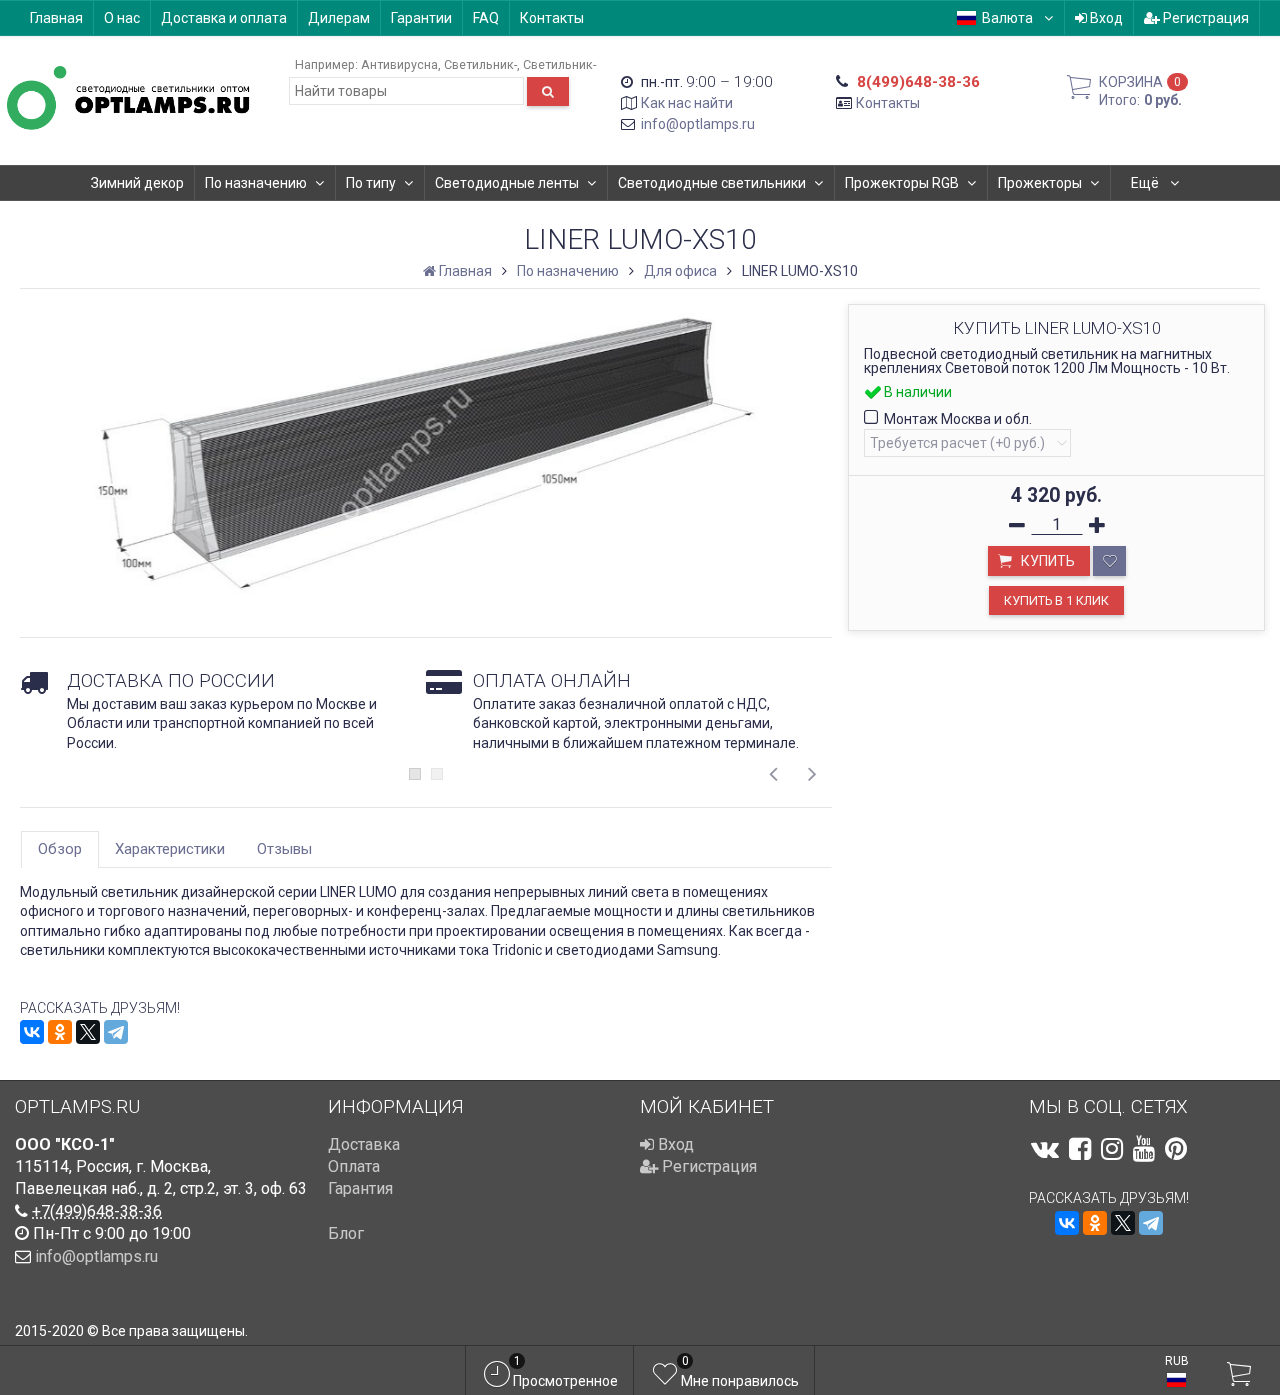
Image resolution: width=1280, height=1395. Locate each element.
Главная (56, 18)
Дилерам (339, 18)
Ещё (1146, 183)
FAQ (486, 18)
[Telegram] (116, 1032)
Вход (1105, 18)
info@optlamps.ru (698, 124)
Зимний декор (137, 183)
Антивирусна (399, 64)
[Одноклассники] (60, 1032)
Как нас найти (687, 103)
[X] (88, 1032)
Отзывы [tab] (284, 849)
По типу (371, 183)
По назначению (256, 183)
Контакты (552, 18)
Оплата (354, 1166)
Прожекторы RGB (902, 183)
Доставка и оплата (224, 18)
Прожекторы (1040, 183)
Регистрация (1204, 18)
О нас (122, 18)
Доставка (364, 1144)
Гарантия (360, 1188)
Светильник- (480, 64)
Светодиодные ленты (507, 183)
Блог (346, 1233)
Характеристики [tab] (170, 849)
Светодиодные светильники (712, 183)
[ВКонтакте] (32, 1032)
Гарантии (421, 18)
